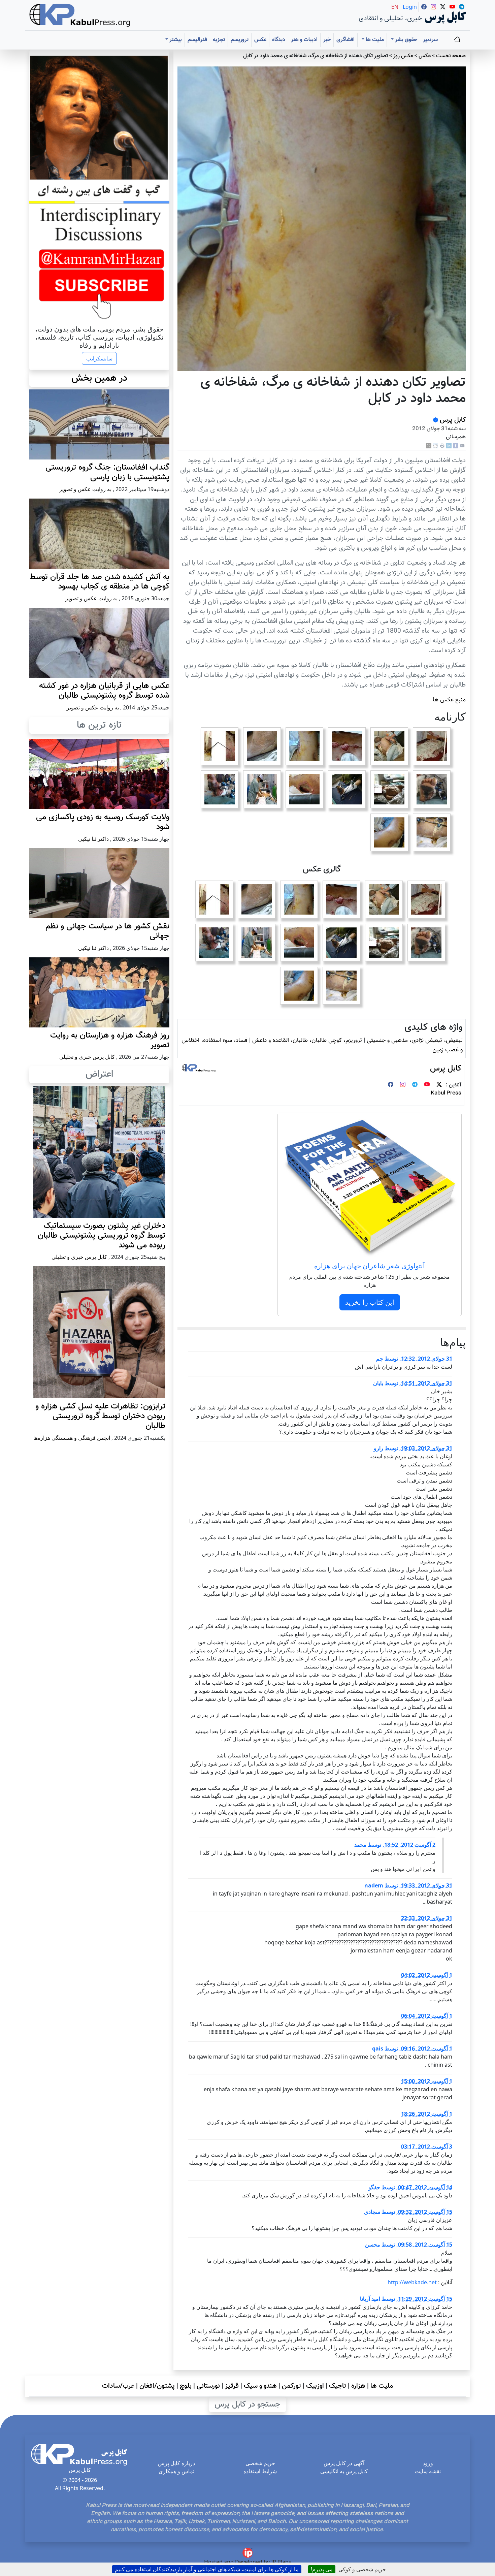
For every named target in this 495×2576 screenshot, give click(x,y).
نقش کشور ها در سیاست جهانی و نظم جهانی (107, 931)
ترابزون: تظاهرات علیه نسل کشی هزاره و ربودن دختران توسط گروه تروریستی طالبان (100, 1416)
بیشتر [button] (175, 40)
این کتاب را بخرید (370, 1302)
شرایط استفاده (260, 2471)
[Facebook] (456, 446)
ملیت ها (382, 2386)
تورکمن (291, 2386)
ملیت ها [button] (374, 40)
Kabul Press (446, 1093)
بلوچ (186, 2386)
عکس (260, 40)
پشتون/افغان (157, 2386)
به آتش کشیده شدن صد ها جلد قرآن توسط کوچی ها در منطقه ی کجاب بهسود (100, 582)
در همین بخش (99, 378)
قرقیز (232, 2386)
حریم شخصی (260, 2463)
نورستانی (208, 2386)
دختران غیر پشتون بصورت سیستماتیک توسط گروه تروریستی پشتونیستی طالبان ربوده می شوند (102, 1236)
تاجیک (338, 2386)
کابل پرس (452, 420)
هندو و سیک (260, 2386)
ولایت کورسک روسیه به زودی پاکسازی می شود (103, 822)
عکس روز (403, 56)
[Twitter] (439, 1085)
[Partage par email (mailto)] (462, 446)
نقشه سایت (428, 2471)
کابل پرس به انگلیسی (344, 2471)
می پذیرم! (322, 2569)
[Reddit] (435, 446)
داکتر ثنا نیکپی (93, 839)
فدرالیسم (197, 40)
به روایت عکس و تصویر (85, 489)
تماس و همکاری (176, 2471)
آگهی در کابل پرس (344, 2463)
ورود (428, 2463)
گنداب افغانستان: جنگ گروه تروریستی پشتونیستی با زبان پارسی (107, 472)
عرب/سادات (118, 2386)
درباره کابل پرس (176, 2463)
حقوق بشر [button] (405, 40)
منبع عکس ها (449, 700)
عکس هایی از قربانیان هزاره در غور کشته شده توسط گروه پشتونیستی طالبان (104, 691)
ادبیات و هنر (304, 40)
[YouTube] (427, 1085)
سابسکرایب (99, 358)
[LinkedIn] (449, 446)
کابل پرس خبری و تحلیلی (87, 1057)
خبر (327, 40)
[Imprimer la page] (442, 446)
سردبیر (430, 40)
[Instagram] (403, 1085)
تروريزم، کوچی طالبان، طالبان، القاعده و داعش (307, 1040)
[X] (429, 446)
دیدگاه (279, 40)
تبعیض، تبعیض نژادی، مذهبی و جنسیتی (415, 1040)
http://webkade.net (412, 2282)
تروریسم (240, 40)
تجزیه (219, 40)
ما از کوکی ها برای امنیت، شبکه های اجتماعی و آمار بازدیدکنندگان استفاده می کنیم (207, 2569)
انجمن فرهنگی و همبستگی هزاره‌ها (72, 1438)
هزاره (358, 2386)
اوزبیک (315, 2386)
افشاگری (345, 40)
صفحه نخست (451, 56)
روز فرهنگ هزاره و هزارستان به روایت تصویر (110, 1040)
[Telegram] (415, 1085)
